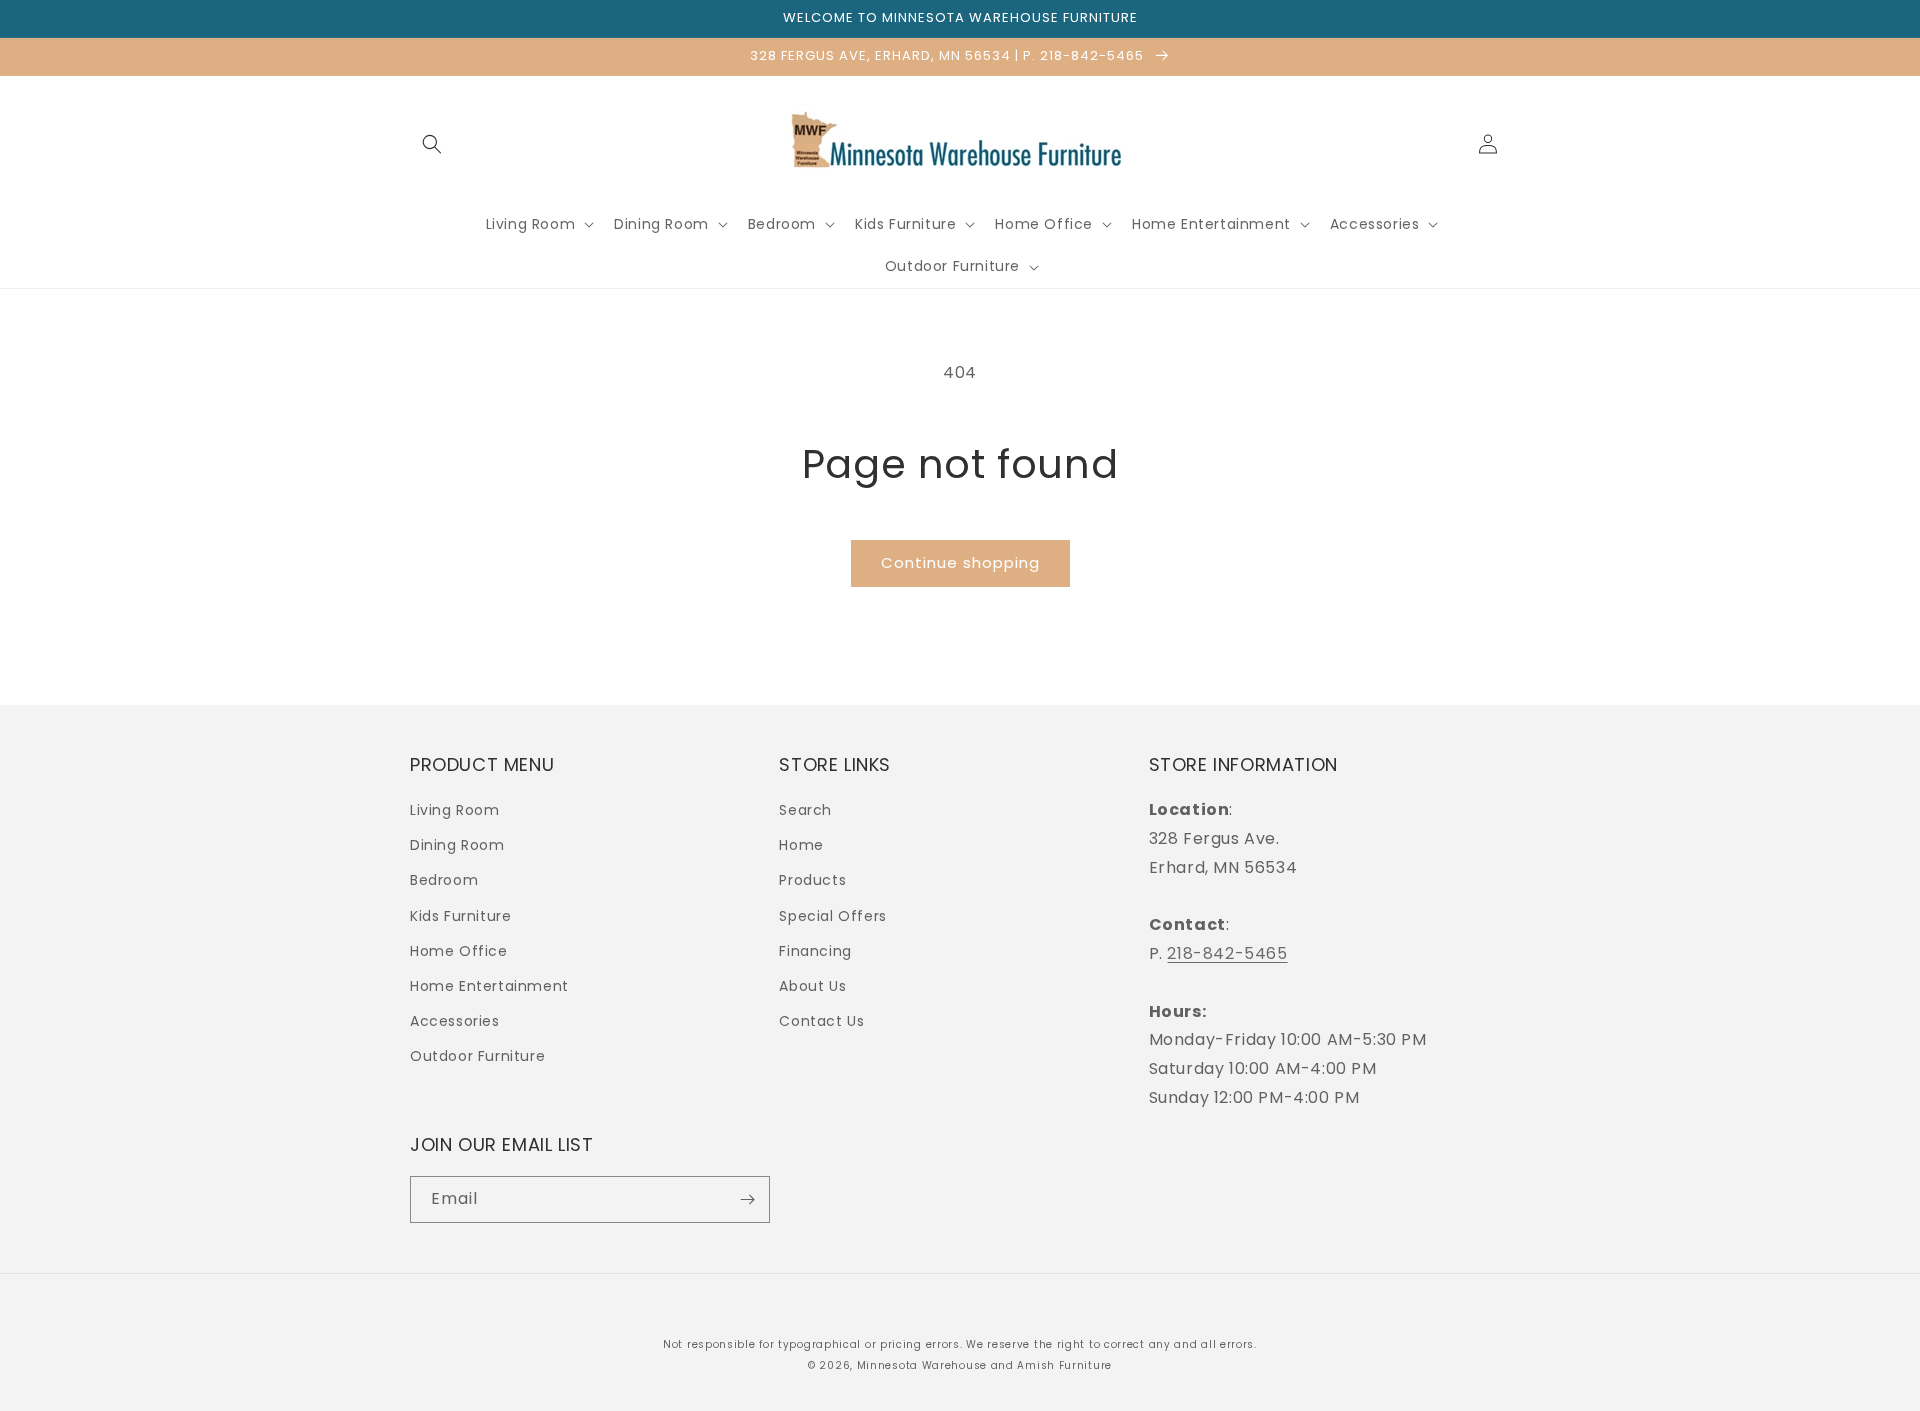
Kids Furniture (460, 916)
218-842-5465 (1227, 953)
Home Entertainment (489, 986)
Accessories (455, 1021)
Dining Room (457, 845)
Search (805, 810)
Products (812, 880)
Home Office (459, 951)
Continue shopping (960, 562)
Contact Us (821, 1021)
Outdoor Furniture (477, 1056)
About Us (812, 986)
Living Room (455, 810)
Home (801, 845)
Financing (815, 951)
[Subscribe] (747, 1199)
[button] (432, 144)
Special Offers (832, 916)
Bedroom (444, 880)
